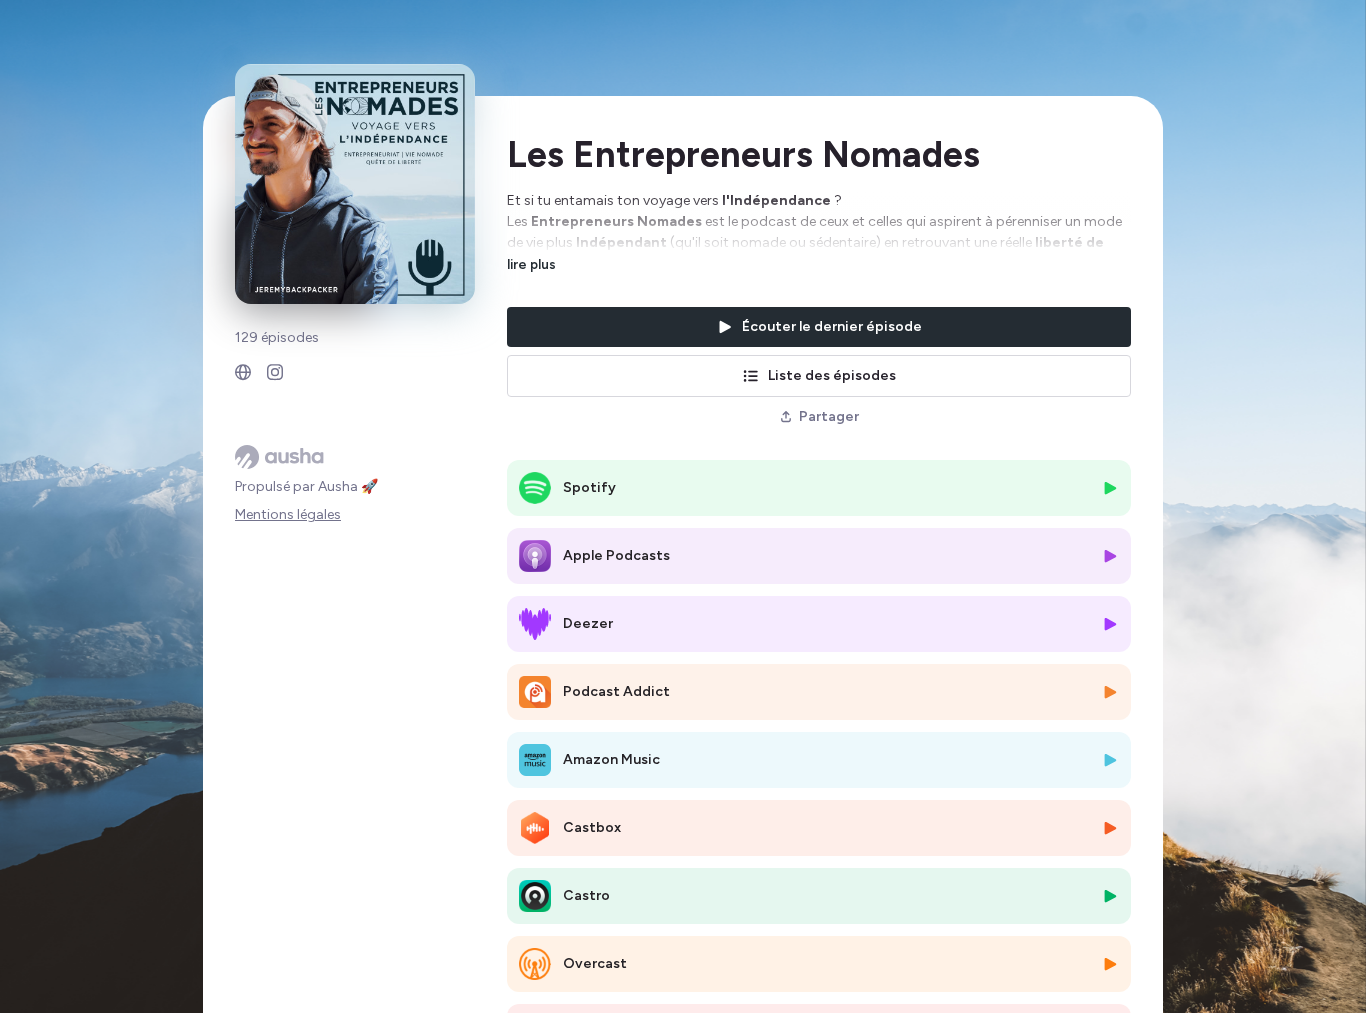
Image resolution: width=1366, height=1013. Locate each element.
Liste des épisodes (832, 375)
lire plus (531, 264)
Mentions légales (288, 514)
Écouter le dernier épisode (832, 326)
